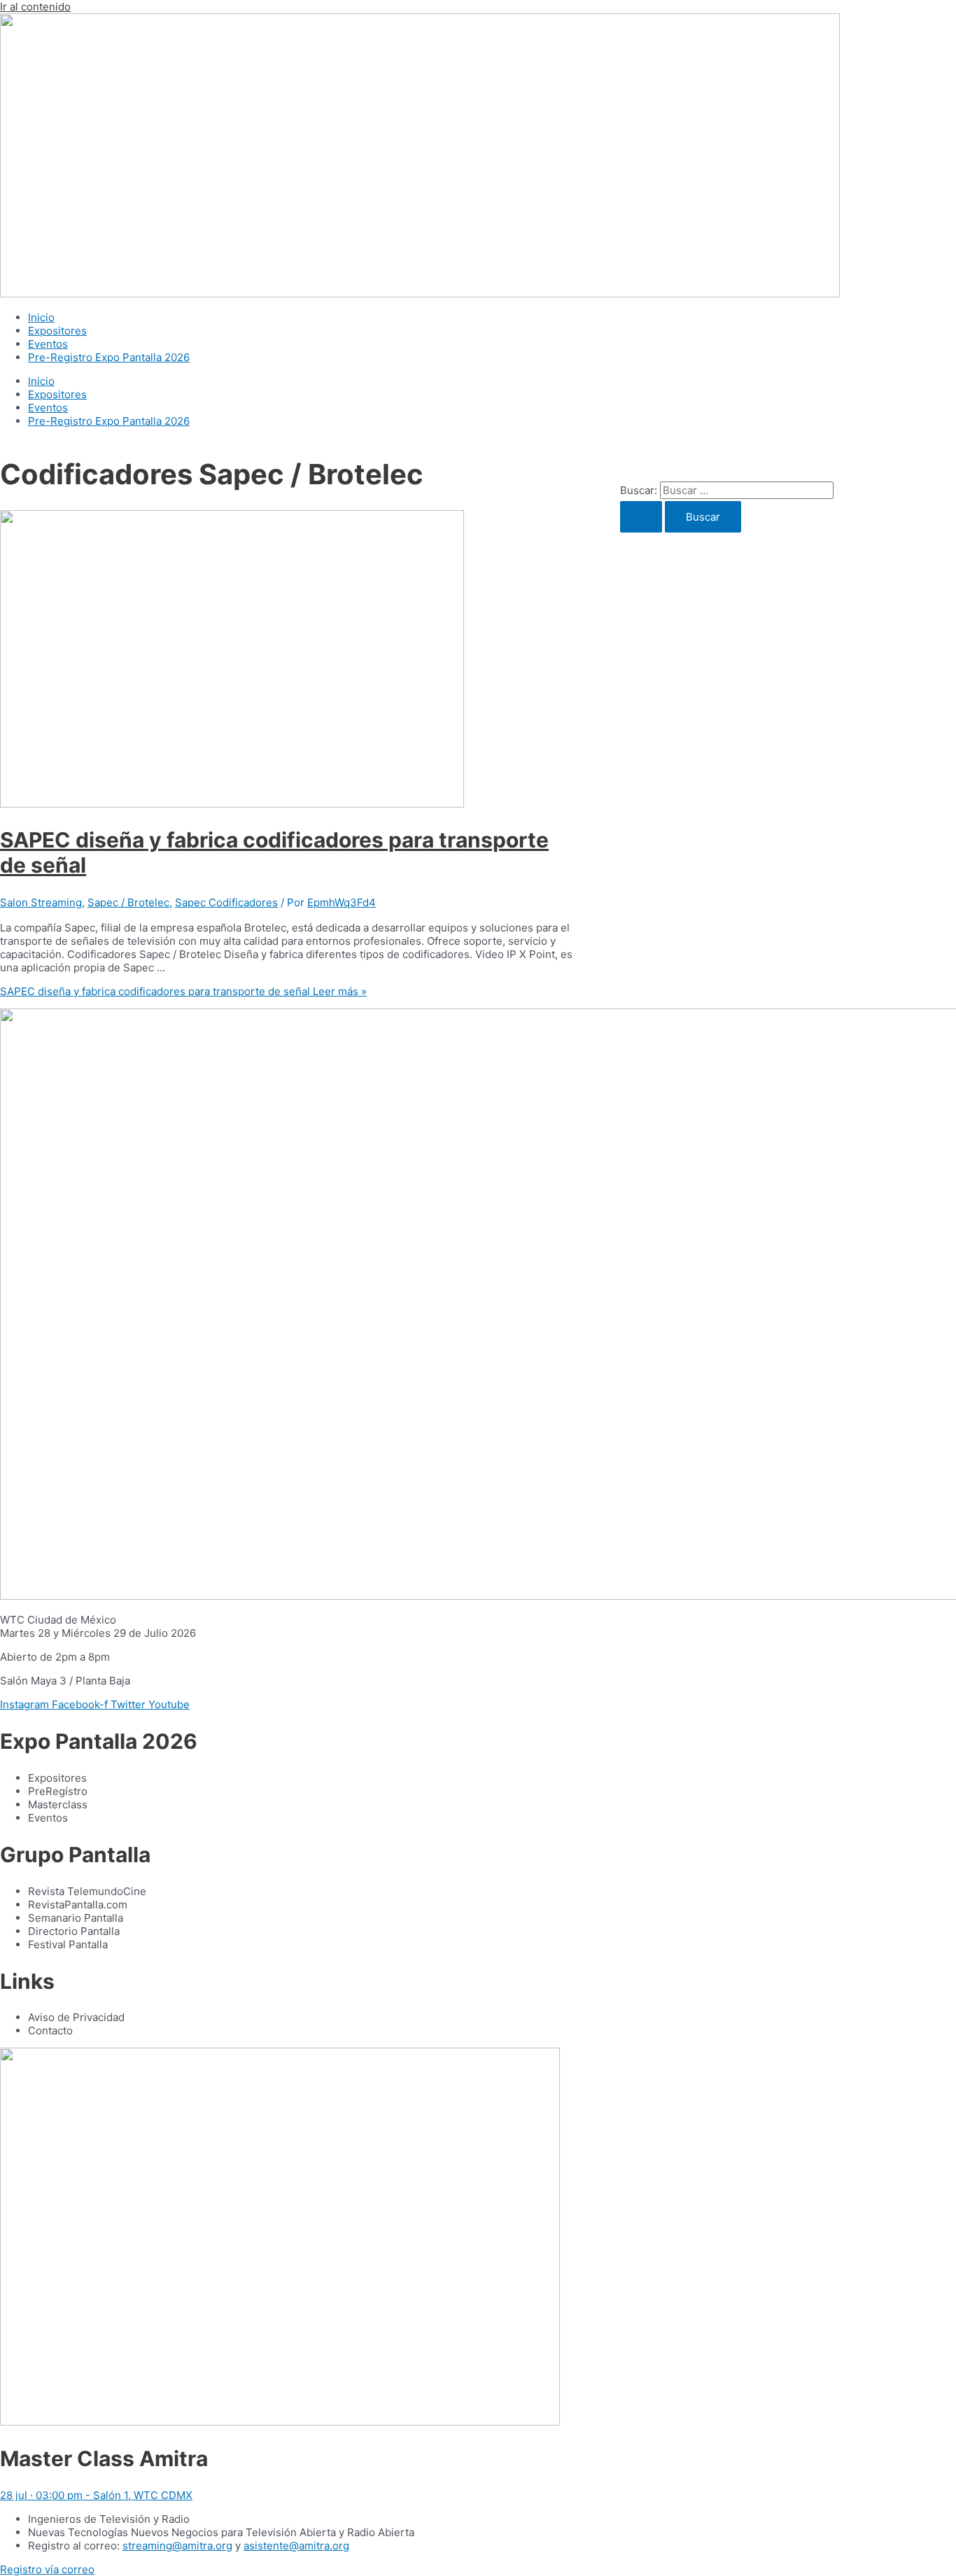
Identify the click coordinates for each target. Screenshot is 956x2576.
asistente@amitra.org (296, 2546)
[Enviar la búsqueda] (641, 517)
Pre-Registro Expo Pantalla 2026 (109, 357)
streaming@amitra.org (177, 2546)
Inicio (41, 317)
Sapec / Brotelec (128, 902)
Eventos (48, 344)
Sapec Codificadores (226, 902)
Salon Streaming (41, 902)
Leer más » (183, 991)
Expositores (57, 331)
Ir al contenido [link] (35, 7)
